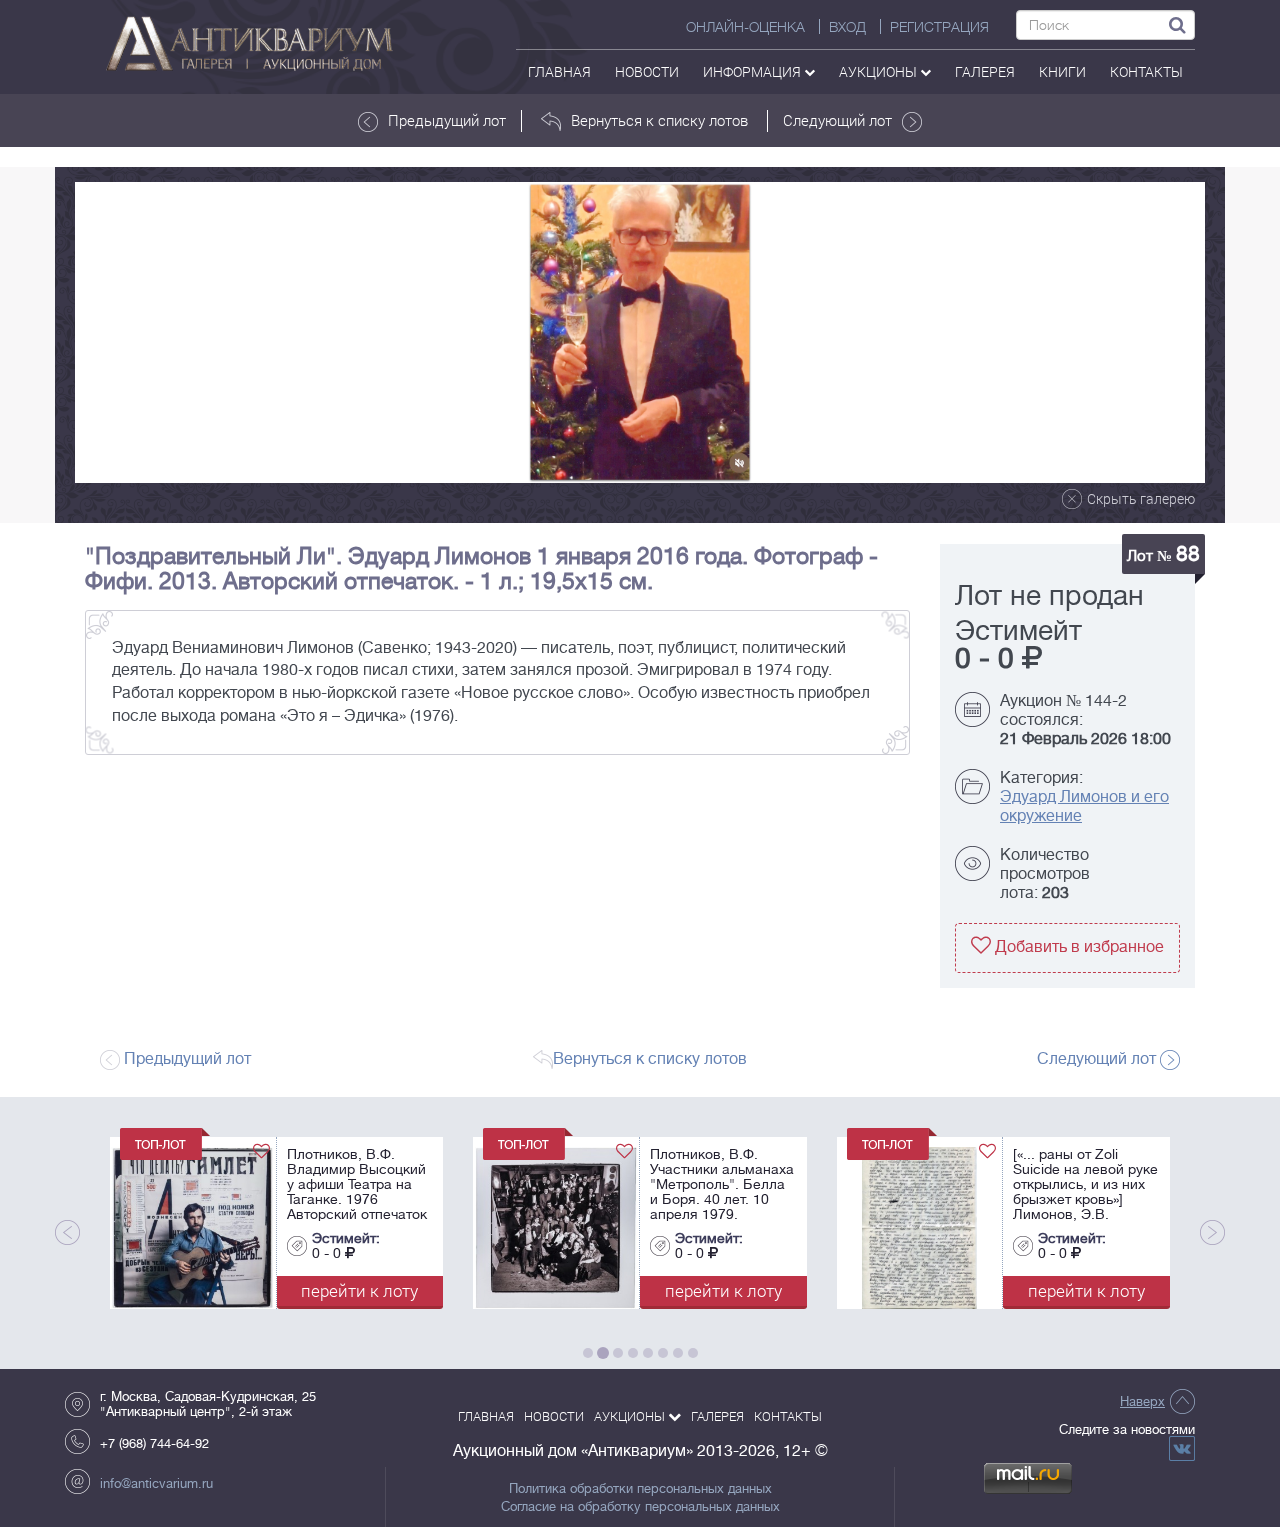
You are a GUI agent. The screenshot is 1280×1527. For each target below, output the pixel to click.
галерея (985, 71)
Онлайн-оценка (745, 27)
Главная (559, 71)
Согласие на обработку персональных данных (640, 1507)
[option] (640, 332)
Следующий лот (837, 120)
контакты (1146, 71)
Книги (1062, 71)
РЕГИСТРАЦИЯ (939, 27)
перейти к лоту (290, 1290)
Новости (647, 71)
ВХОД (847, 27)
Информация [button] (753, 71)
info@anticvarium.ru (156, 1483)
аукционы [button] (879, 71)
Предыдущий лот (447, 120)
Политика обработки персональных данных (640, 1489)
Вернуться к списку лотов (659, 120)
